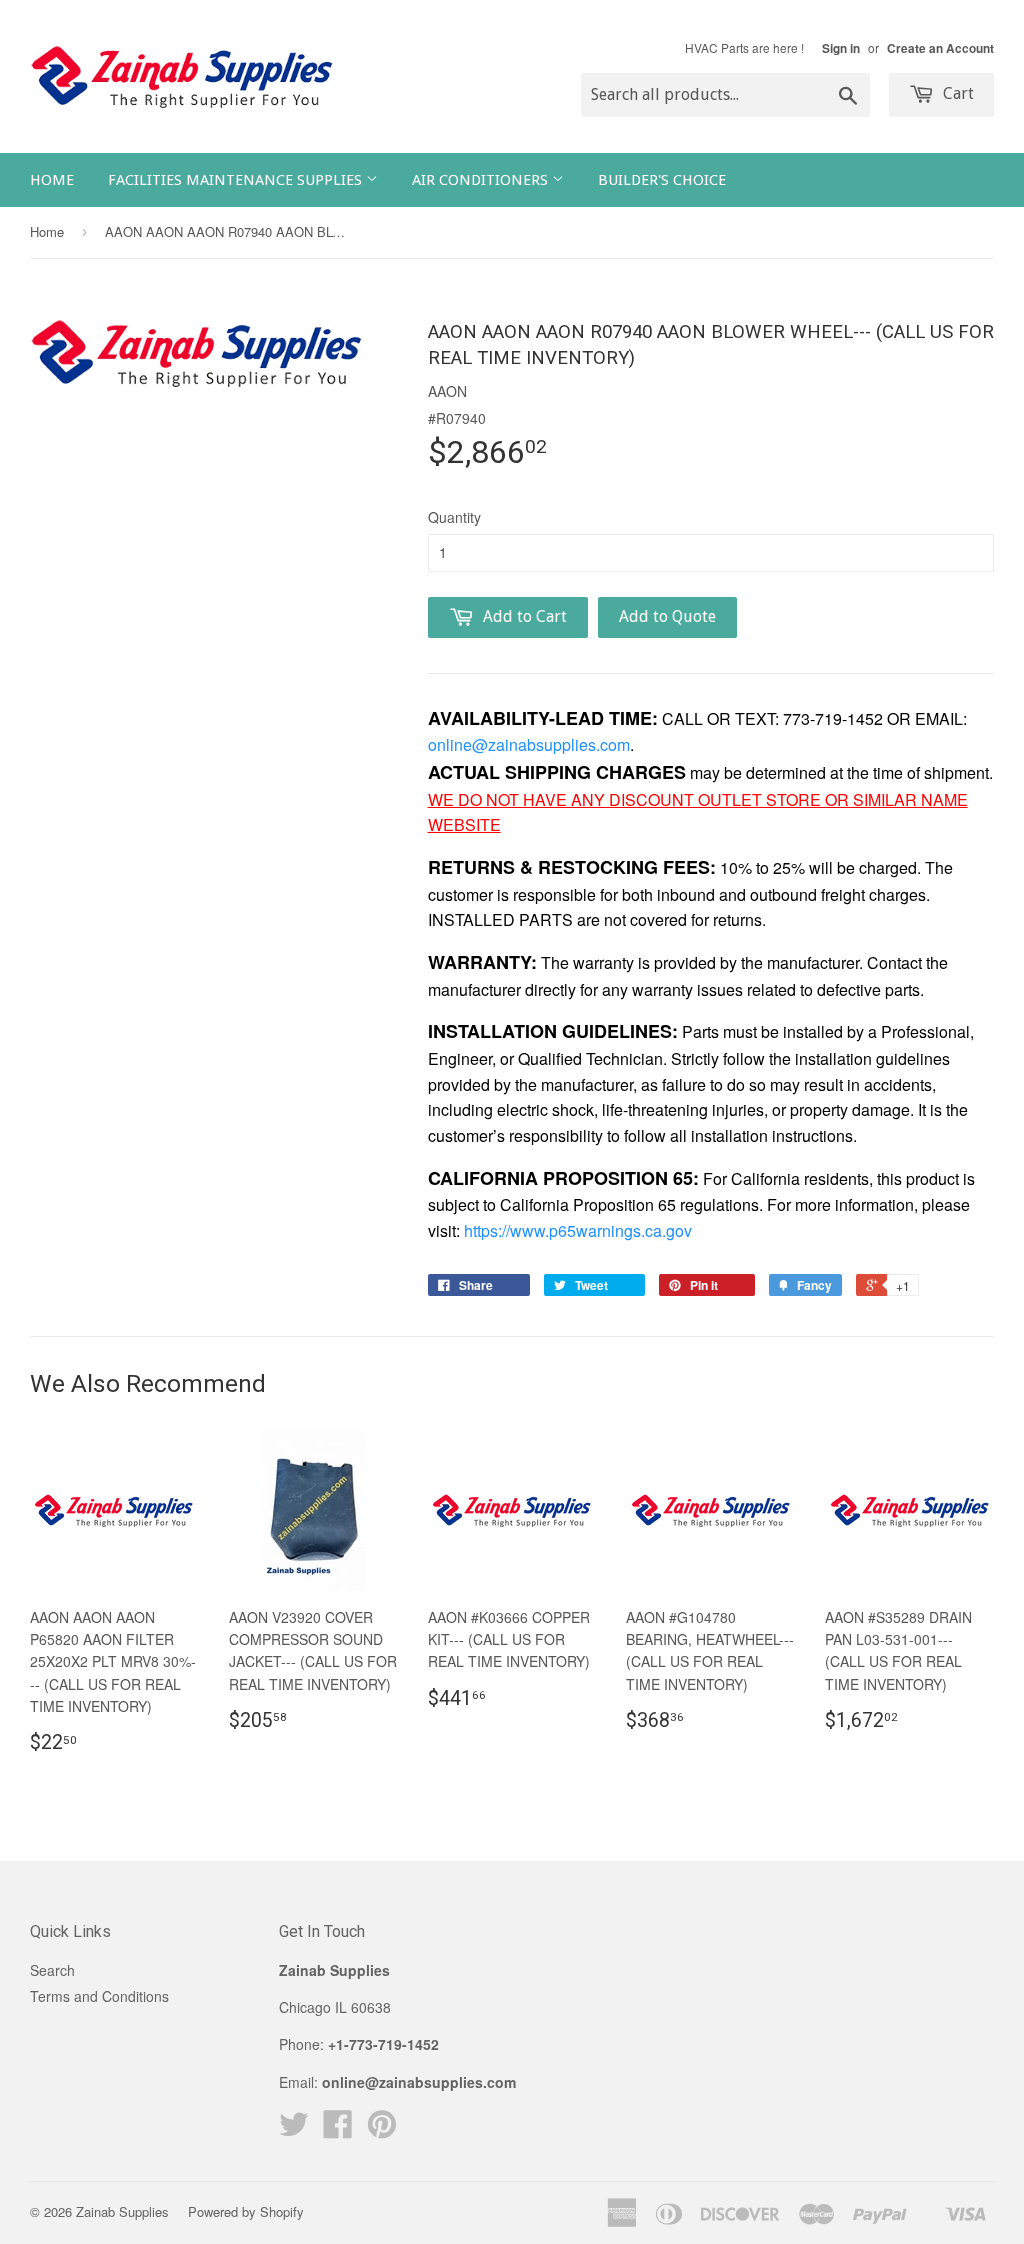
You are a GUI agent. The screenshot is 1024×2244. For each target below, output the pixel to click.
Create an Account (940, 48)
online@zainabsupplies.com (529, 744)
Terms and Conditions (99, 1996)
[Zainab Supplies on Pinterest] (382, 2130)
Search (52, 1970)
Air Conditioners (482, 180)
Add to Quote (667, 616)
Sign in (841, 48)
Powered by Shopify (246, 2211)
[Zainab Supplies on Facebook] (338, 2130)
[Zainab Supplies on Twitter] (294, 2130)
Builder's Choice (662, 180)
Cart (956, 93)
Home (52, 180)
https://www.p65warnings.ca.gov (578, 1230)
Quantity (454, 517)
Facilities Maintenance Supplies (237, 180)
